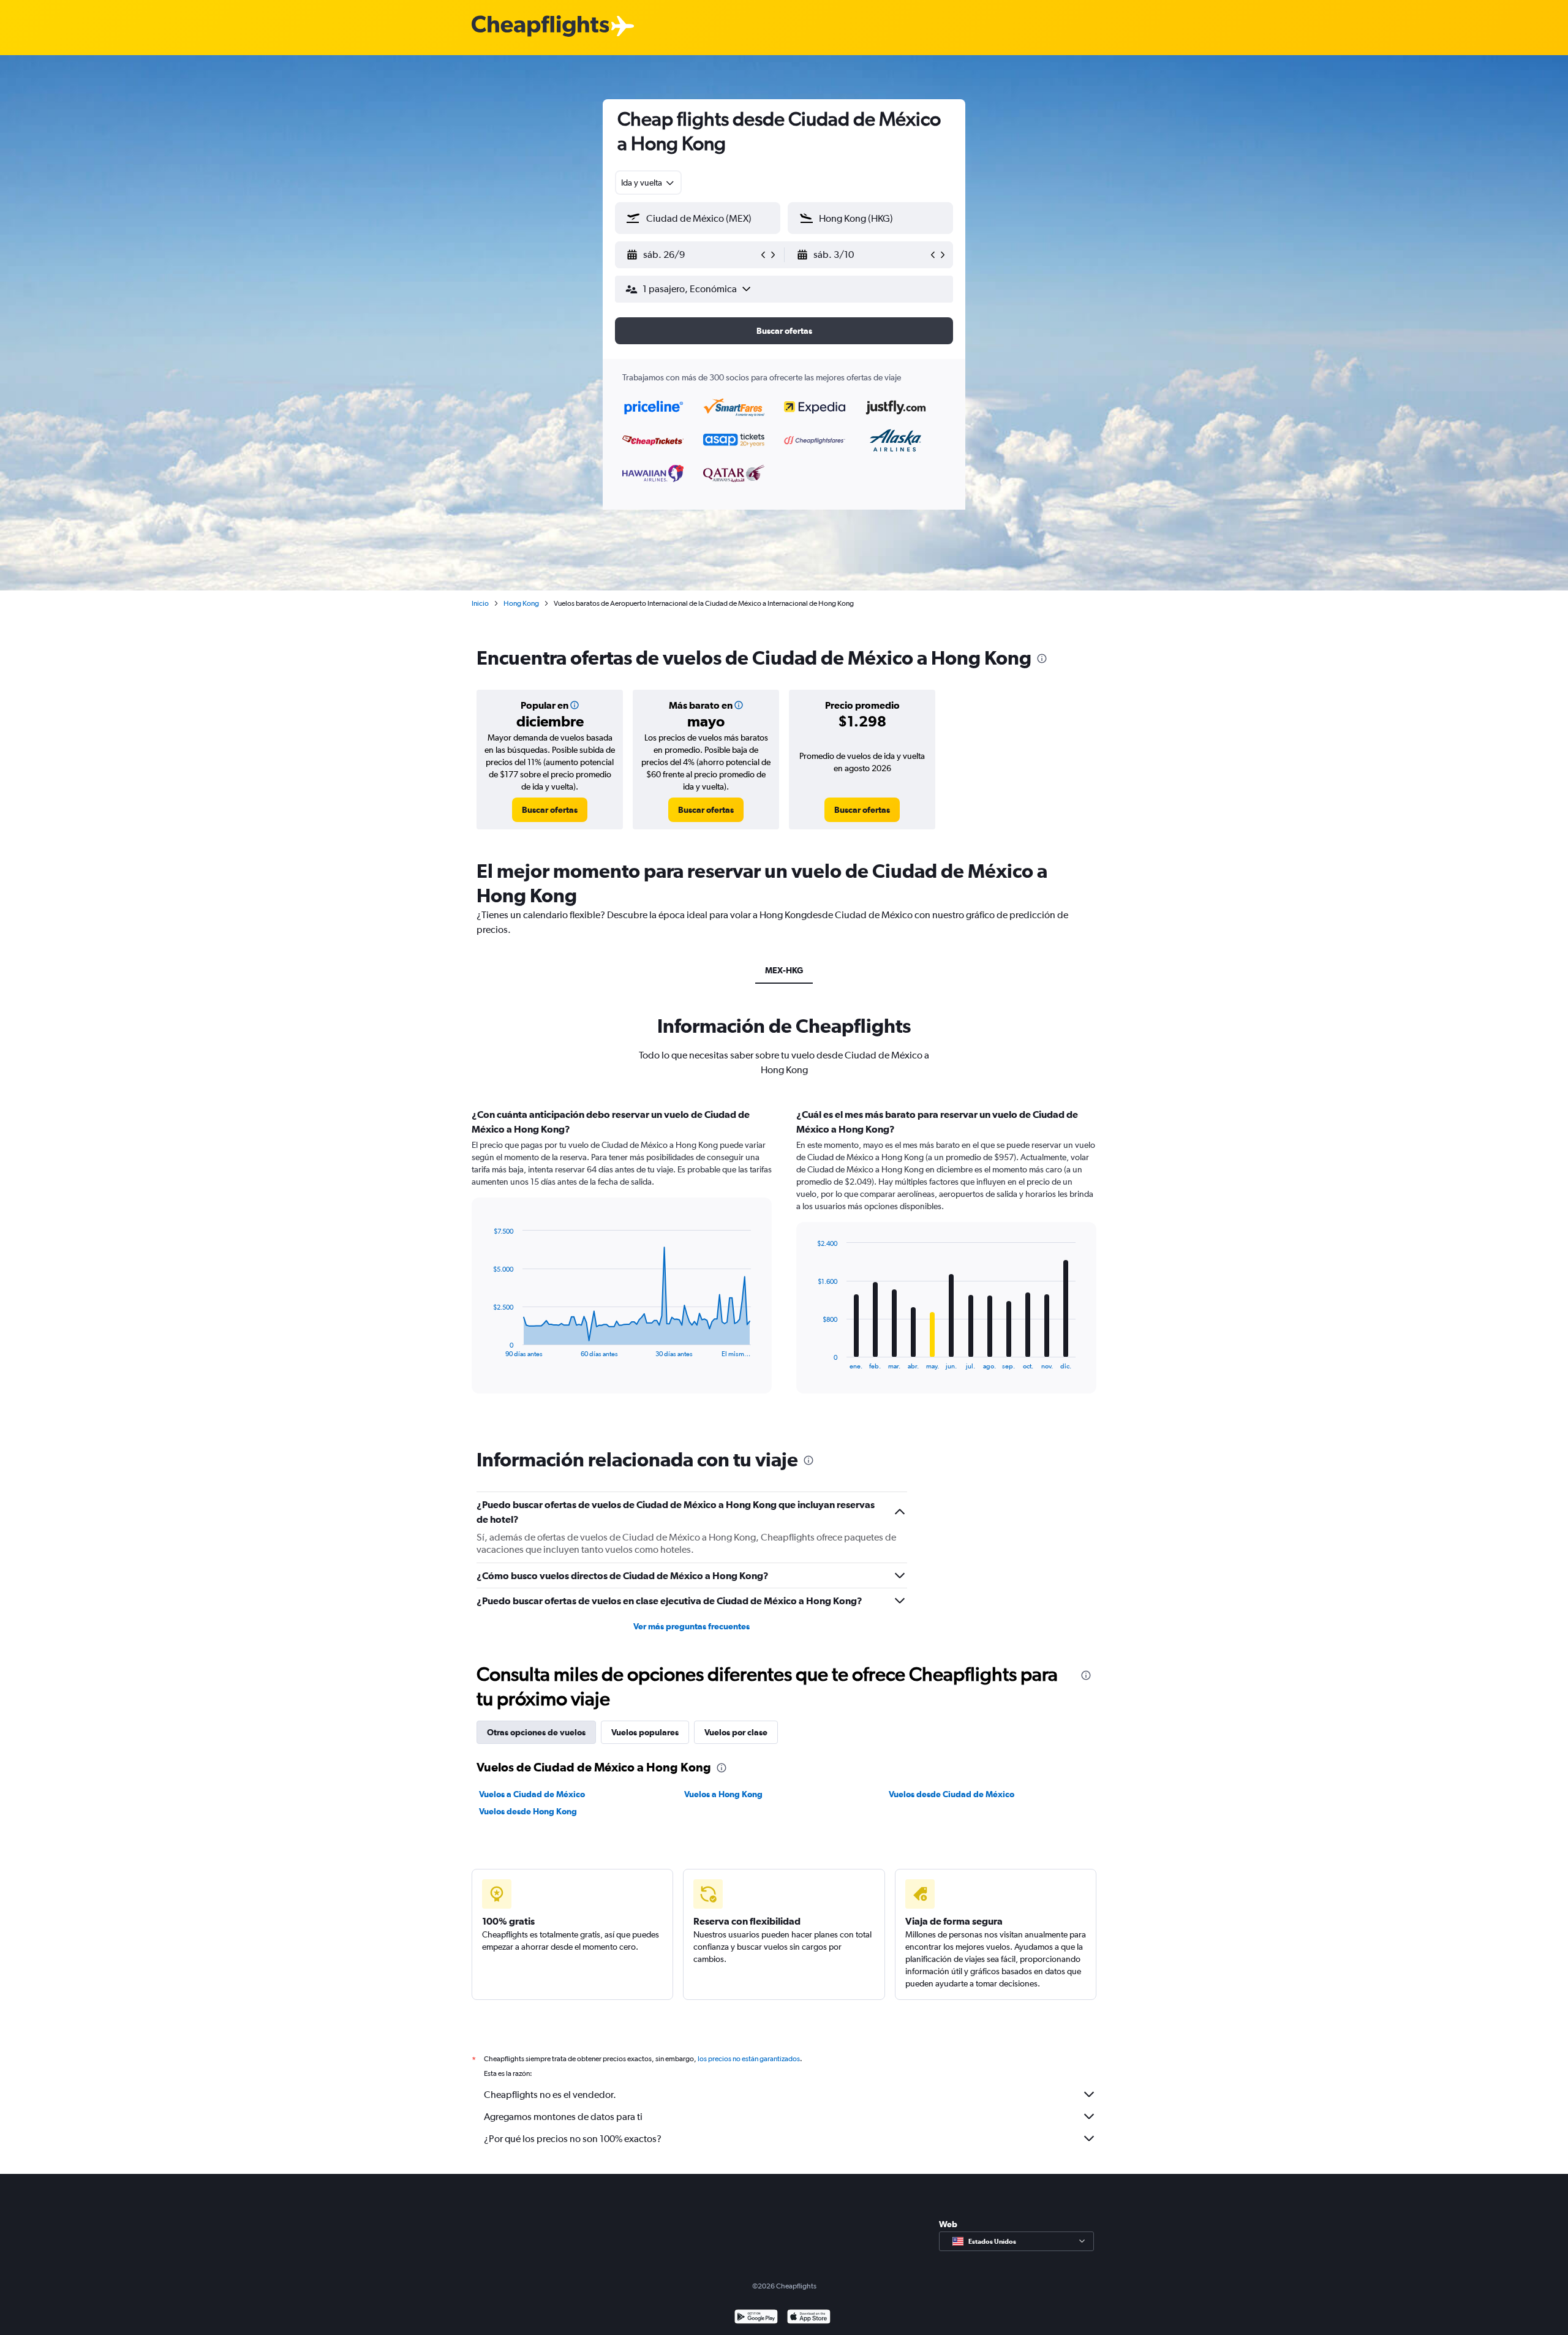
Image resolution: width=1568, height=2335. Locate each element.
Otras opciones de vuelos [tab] (536, 1732)
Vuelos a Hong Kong (723, 1794)
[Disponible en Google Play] (756, 2318)
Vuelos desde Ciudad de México (952, 1794)
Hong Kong (521, 603)
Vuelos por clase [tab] (736, 1732)
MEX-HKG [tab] (784, 970)
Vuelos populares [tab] (645, 1732)
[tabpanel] (784, 1262)
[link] (550, 810)
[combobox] (648, 183)
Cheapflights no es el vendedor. (550, 2095)
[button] (692, 255)
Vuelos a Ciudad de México (532, 1794)
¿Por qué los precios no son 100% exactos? (573, 2139)
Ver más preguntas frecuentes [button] (692, 1626)
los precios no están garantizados (749, 2059)
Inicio (480, 603)
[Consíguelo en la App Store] (809, 2318)
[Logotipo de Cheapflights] (540, 27)
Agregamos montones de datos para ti (563, 2117)
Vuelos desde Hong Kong (528, 1811)
